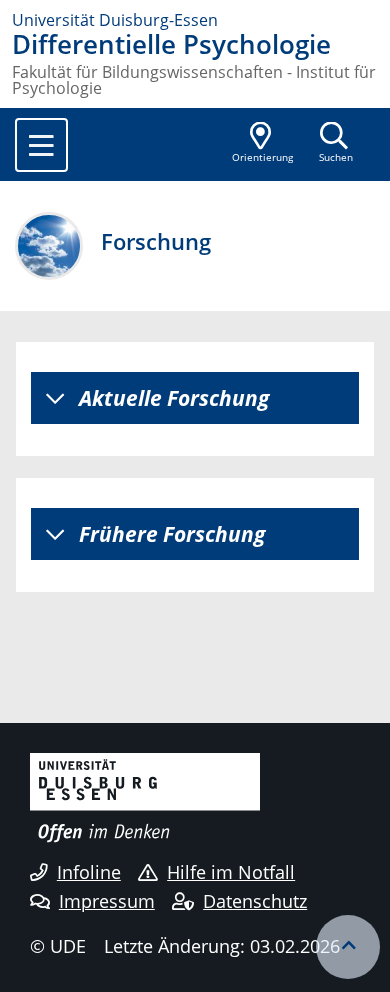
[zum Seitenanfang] (348, 947)
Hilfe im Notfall (231, 872)
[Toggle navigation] (41, 145)
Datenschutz (255, 901)
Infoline (89, 872)
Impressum (107, 901)
